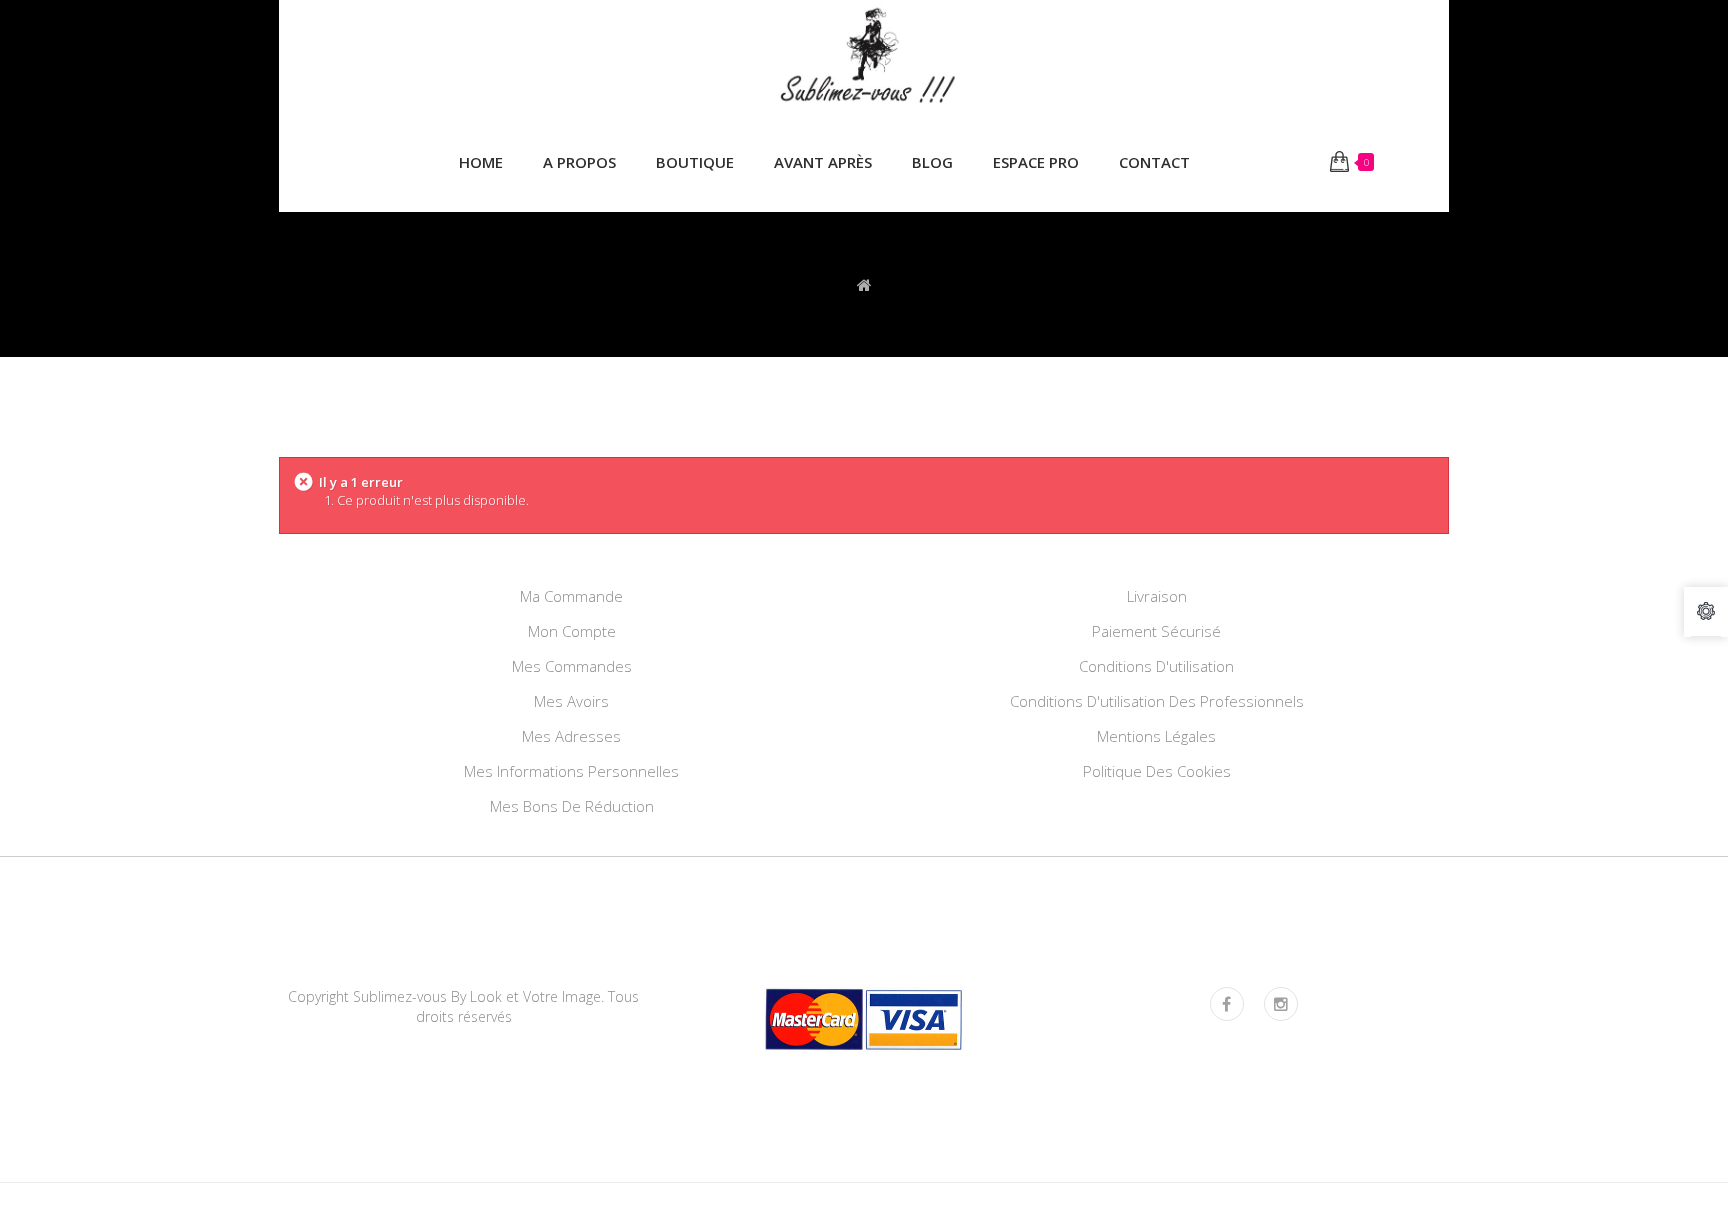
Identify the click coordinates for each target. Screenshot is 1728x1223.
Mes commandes (572, 666)
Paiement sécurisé (1156, 631)
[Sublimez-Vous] (864, 57)
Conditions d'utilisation (1156, 666)
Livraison (1157, 596)
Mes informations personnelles (571, 771)
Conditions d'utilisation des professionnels (1157, 701)
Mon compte (572, 631)
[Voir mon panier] (1339, 162)
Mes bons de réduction (572, 806)
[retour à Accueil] (864, 284)
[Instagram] (1281, 1004)
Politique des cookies (1157, 771)
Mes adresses (571, 736)
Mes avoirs (571, 701)
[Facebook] (1227, 1004)
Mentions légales (1156, 736)
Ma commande (571, 596)
